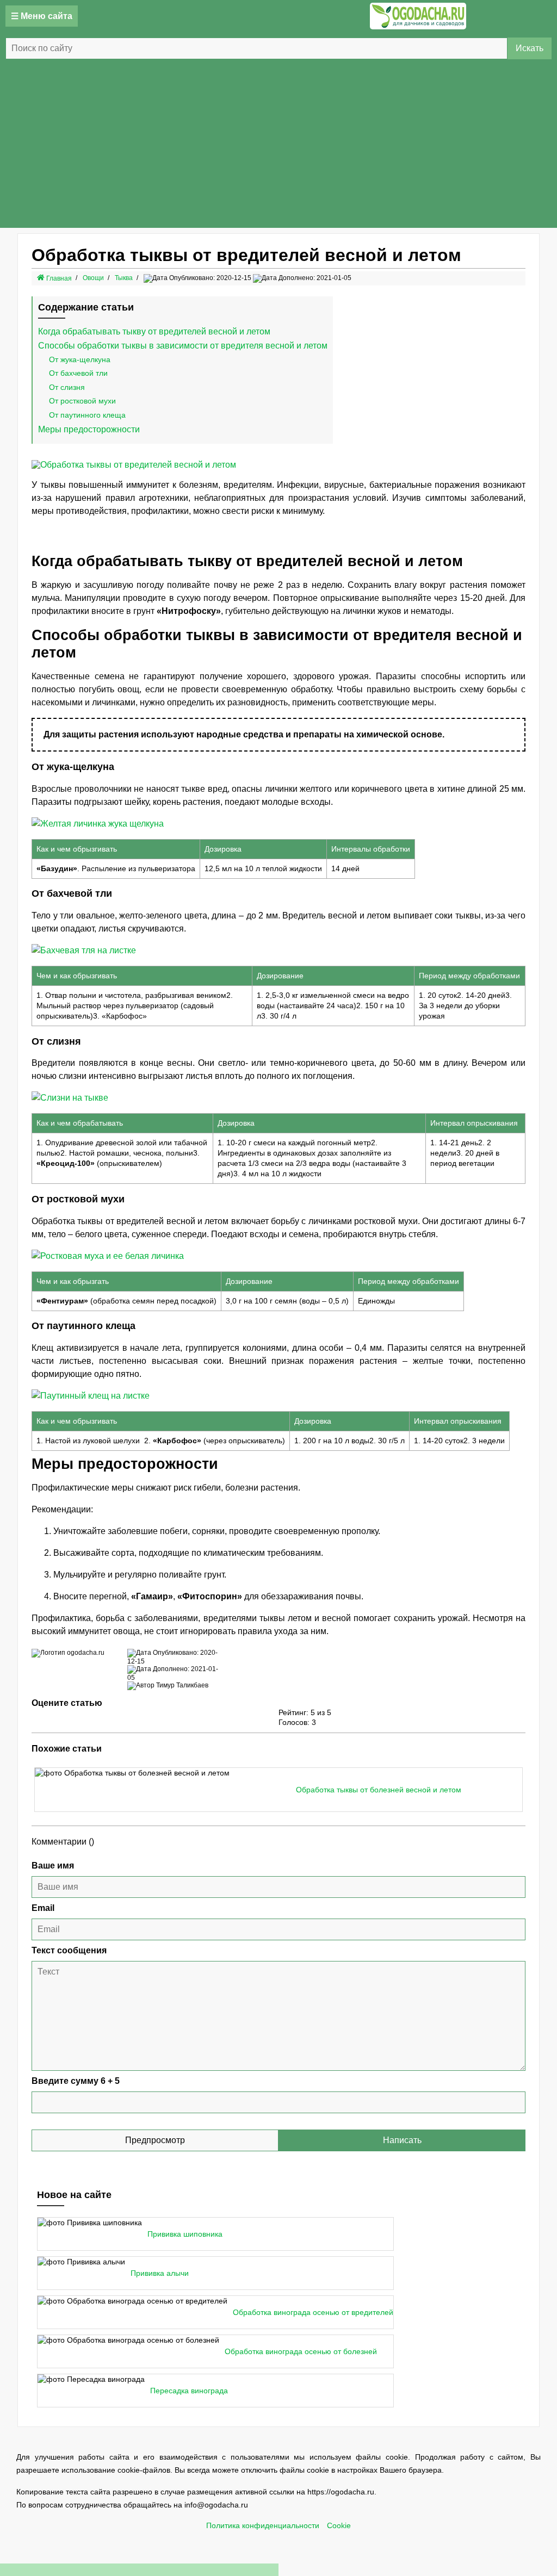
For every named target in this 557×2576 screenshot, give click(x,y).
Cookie (339, 2526)
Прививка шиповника (185, 2234)
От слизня (67, 387)
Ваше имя (53, 1866)
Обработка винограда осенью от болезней (301, 2352)
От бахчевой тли (78, 373)
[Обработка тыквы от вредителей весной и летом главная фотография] (134, 465)
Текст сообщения (69, 1950)
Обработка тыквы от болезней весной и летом (379, 1790)
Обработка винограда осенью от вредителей (313, 2313)
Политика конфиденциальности (263, 2526)
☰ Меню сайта (42, 16)
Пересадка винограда (189, 2391)
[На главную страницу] (418, 16)
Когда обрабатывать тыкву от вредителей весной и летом (154, 331)
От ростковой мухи (82, 401)
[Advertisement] (278, 146)
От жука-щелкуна (80, 359)
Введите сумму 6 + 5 (76, 2081)
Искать (530, 48)
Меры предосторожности (89, 429)
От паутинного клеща (87, 415)
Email (43, 1908)
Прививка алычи (160, 2273)
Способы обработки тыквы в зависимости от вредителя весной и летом (183, 346)
